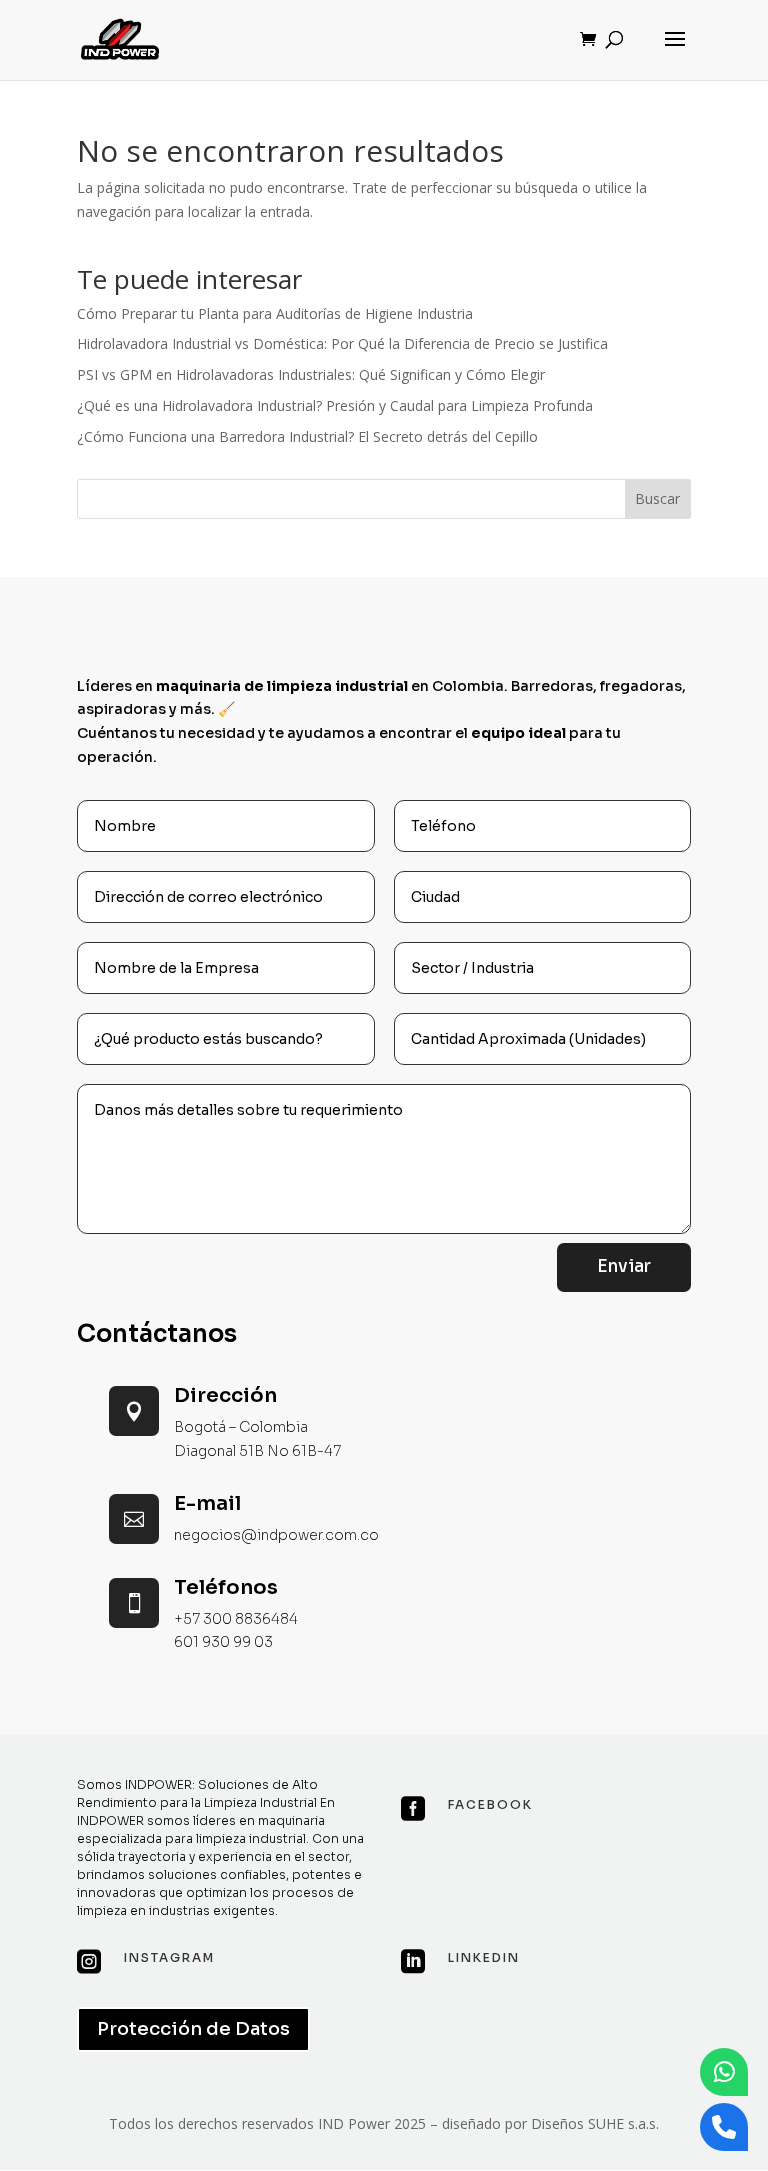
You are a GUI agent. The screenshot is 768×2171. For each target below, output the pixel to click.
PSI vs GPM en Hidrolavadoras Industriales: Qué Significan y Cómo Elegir (311, 374)
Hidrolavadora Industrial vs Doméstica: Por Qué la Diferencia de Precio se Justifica (342, 343)
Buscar (657, 498)
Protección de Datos (193, 2029)
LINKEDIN (484, 1957)
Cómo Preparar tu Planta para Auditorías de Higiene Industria (275, 313)
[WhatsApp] (724, 2072)
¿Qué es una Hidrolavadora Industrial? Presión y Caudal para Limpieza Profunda (335, 405)
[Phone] (724, 2127)
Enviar (624, 1266)
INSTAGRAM (169, 1957)
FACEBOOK (490, 1804)
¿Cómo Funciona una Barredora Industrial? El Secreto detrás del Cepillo (307, 436)
